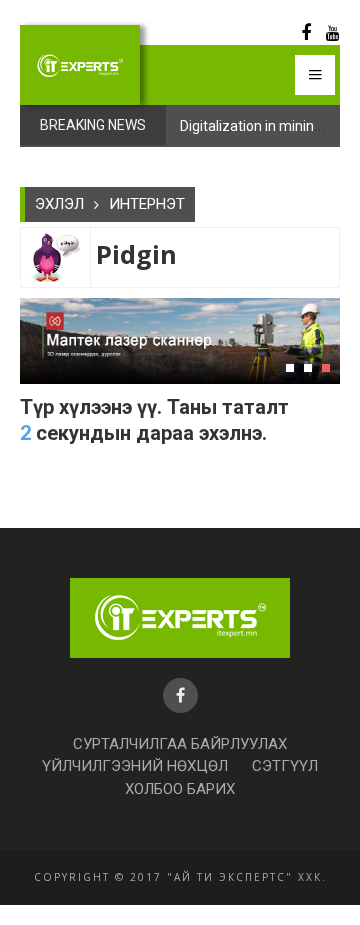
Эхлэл (59, 204)
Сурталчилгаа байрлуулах (180, 744)
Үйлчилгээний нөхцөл (135, 766)
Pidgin (136, 254)
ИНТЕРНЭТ (147, 204)
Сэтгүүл (285, 766)
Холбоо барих (180, 789)
